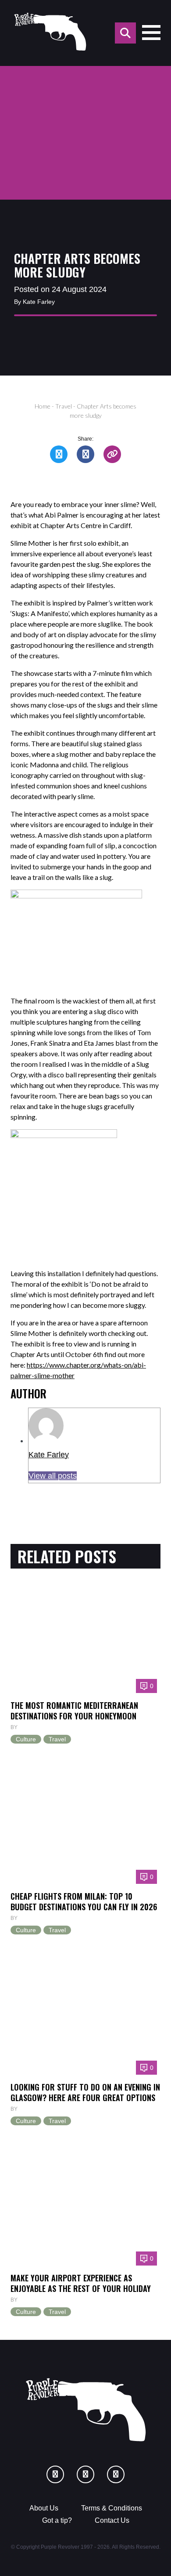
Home (43, 406)
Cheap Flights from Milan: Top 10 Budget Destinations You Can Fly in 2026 (84, 1901)
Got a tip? (57, 2520)
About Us (44, 2508)
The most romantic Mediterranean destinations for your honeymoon (74, 1710)
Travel (64, 406)
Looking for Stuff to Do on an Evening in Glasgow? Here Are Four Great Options (85, 2092)
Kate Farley (49, 1455)
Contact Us (112, 2520)
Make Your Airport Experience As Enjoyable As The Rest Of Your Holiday (81, 2283)
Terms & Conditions (112, 2508)
